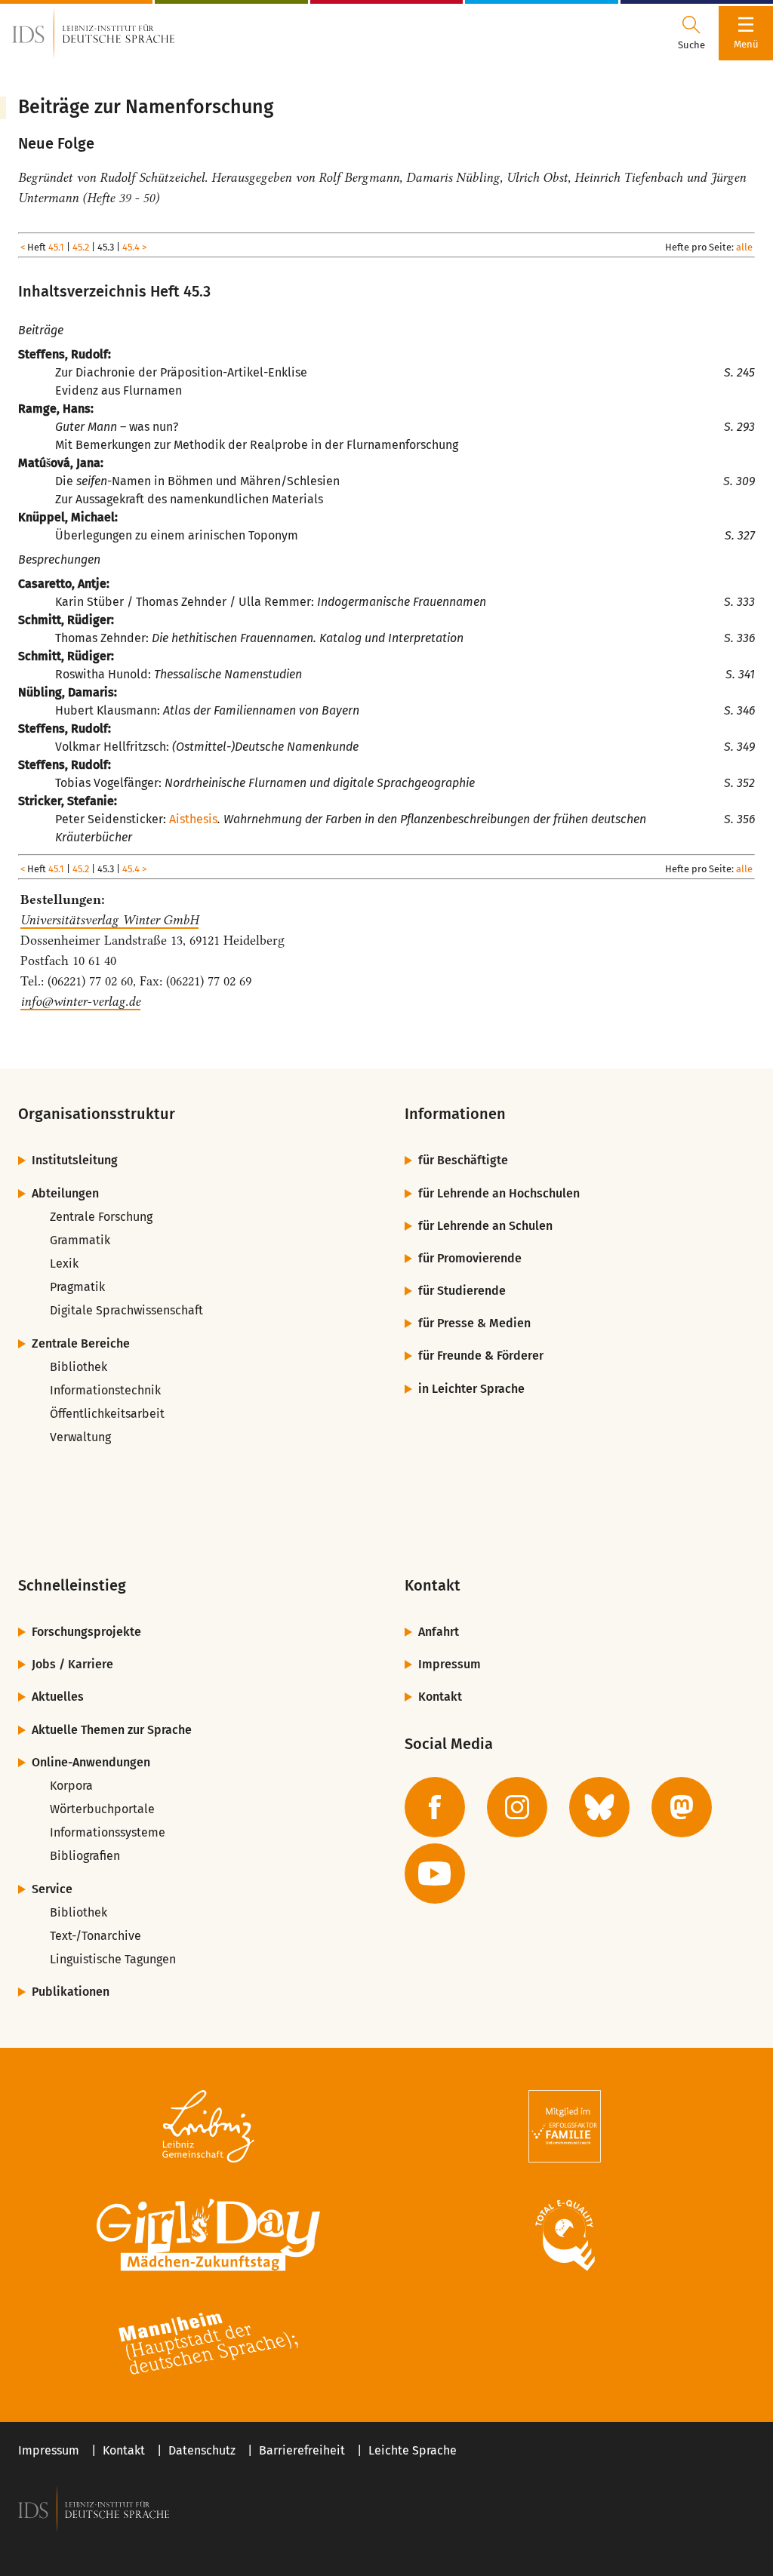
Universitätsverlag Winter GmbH (109, 920)
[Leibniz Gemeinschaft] (208, 2126)
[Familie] (565, 2126)
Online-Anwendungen (91, 1762)
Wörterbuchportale (102, 1809)
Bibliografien (85, 1856)
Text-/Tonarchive (95, 1936)
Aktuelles (58, 1697)
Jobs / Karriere (72, 1664)
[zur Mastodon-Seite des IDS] (682, 1807)
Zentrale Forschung (101, 1217)
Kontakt (440, 1697)
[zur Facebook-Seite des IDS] (435, 1807)
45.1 (56, 247)
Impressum (450, 1664)
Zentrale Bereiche (81, 1343)
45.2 (81, 247)
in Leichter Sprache (471, 1389)
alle (744, 247)
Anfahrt (439, 1632)
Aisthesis (193, 819)
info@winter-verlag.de (80, 1001)
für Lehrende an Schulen (485, 1226)
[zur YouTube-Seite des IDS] (435, 1874)
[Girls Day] (208, 2235)
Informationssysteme (108, 1832)
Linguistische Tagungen (113, 1959)
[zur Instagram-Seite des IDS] (517, 1807)
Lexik (64, 1263)
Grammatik (80, 1240)
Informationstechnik (105, 1390)
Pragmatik (77, 1287)
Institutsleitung (75, 1160)
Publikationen (71, 1992)
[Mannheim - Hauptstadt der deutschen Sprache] (208, 2344)
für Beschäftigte (463, 1160)
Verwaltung (80, 1437)
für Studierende (462, 1291)
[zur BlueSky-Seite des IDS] (599, 1807)
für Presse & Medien (474, 1323)
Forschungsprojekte (86, 1632)
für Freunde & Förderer (481, 1356)
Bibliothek (79, 1367)
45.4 (131, 247)
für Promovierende (470, 1258)
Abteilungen (65, 1193)
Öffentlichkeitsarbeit (107, 1414)
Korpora (71, 1786)
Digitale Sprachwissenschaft (126, 1310)
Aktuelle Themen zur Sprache (112, 1730)
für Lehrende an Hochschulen (499, 1193)
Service (52, 1889)
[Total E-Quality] (565, 2235)
